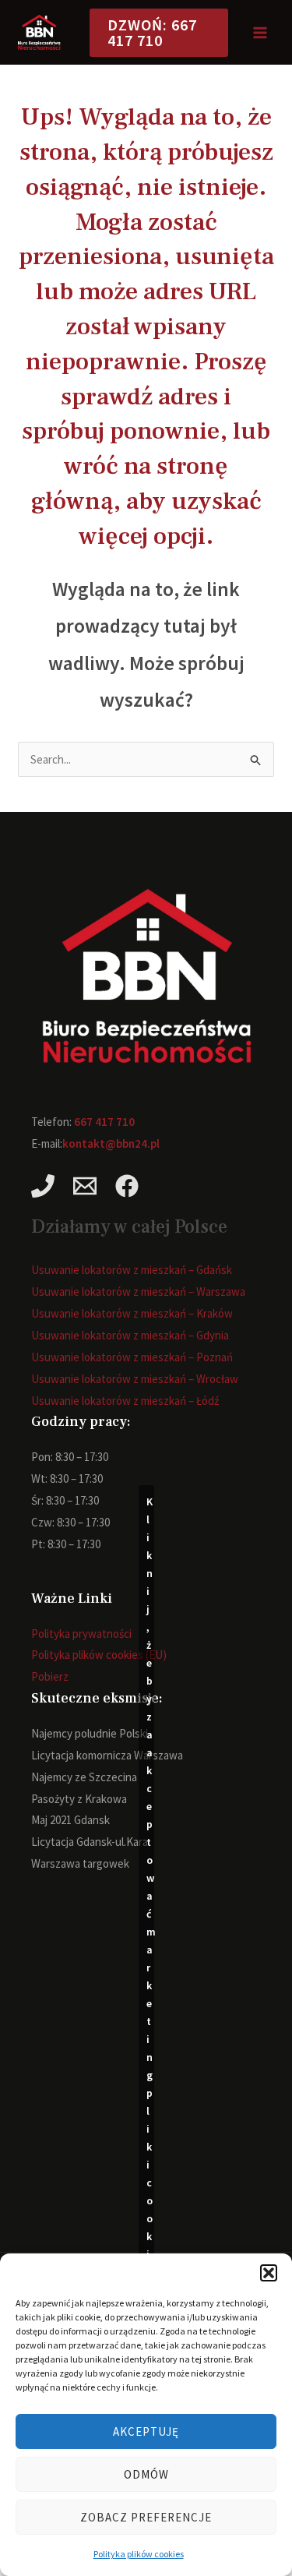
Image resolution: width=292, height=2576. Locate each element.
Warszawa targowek (80, 1863)
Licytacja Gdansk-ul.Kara (90, 1842)
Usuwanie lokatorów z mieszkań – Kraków (132, 1313)
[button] (269, 2273)
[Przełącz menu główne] (260, 32)
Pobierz (50, 1676)
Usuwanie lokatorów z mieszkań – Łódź (125, 1401)
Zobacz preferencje (146, 2517)
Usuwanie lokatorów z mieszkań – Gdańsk (132, 1270)
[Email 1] (85, 1186)
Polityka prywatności (81, 1634)
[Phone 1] (43, 1186)
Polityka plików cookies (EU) (99, 1655)
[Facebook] (127, 1186)
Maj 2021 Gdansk (70, 1820)
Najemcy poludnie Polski (90, 1733)
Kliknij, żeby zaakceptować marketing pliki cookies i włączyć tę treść (150, 2030)
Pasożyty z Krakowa (79, 1799)
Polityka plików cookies (139, 2554)
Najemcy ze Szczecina (84, 1777)
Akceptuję (146, 2431)
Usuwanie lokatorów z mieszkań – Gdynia (130, 1335)
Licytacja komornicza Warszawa (107, 1755)
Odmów (146, 2474)
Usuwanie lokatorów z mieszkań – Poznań (132, 1357)
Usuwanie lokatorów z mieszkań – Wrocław (135, 1379)
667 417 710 (104, 1122)
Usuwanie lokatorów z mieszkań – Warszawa (138, 1292)
